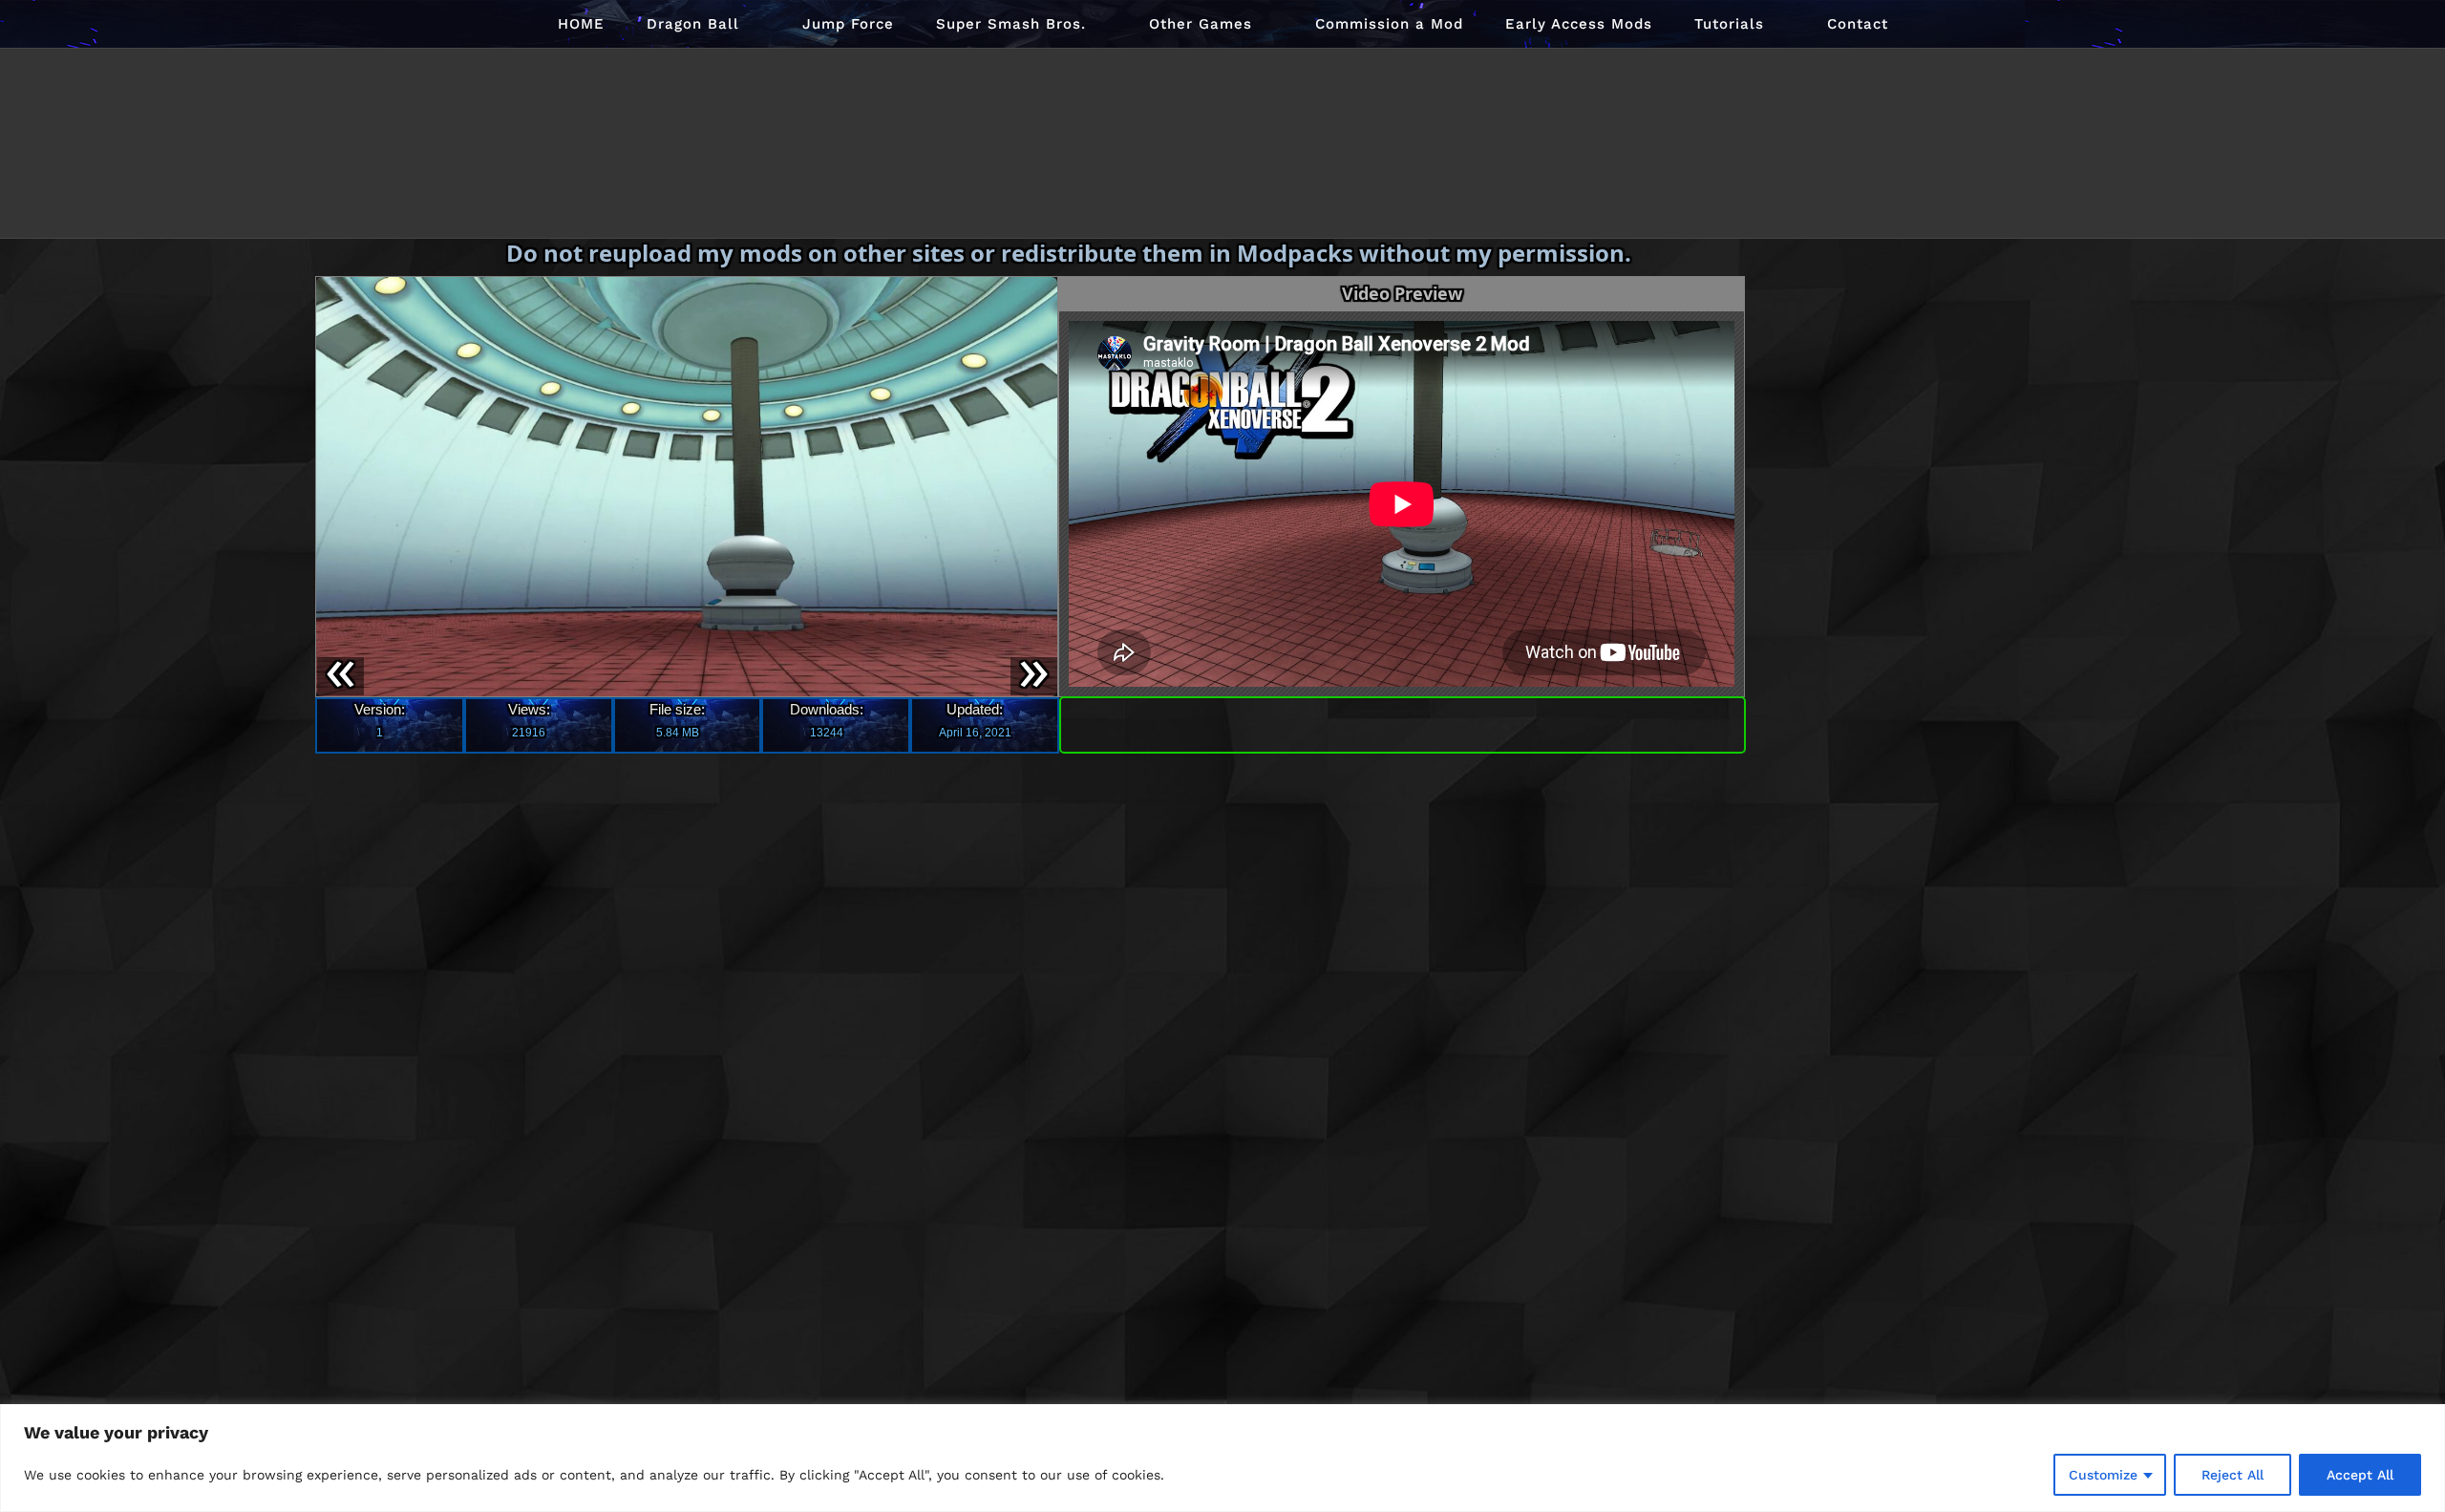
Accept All (2360, 1475)
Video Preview (1402, 293)
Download (1403, 721)
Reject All (2232, 1475)
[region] (1222, 1458)
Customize (2103, 1475)
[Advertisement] (1903, 535)
